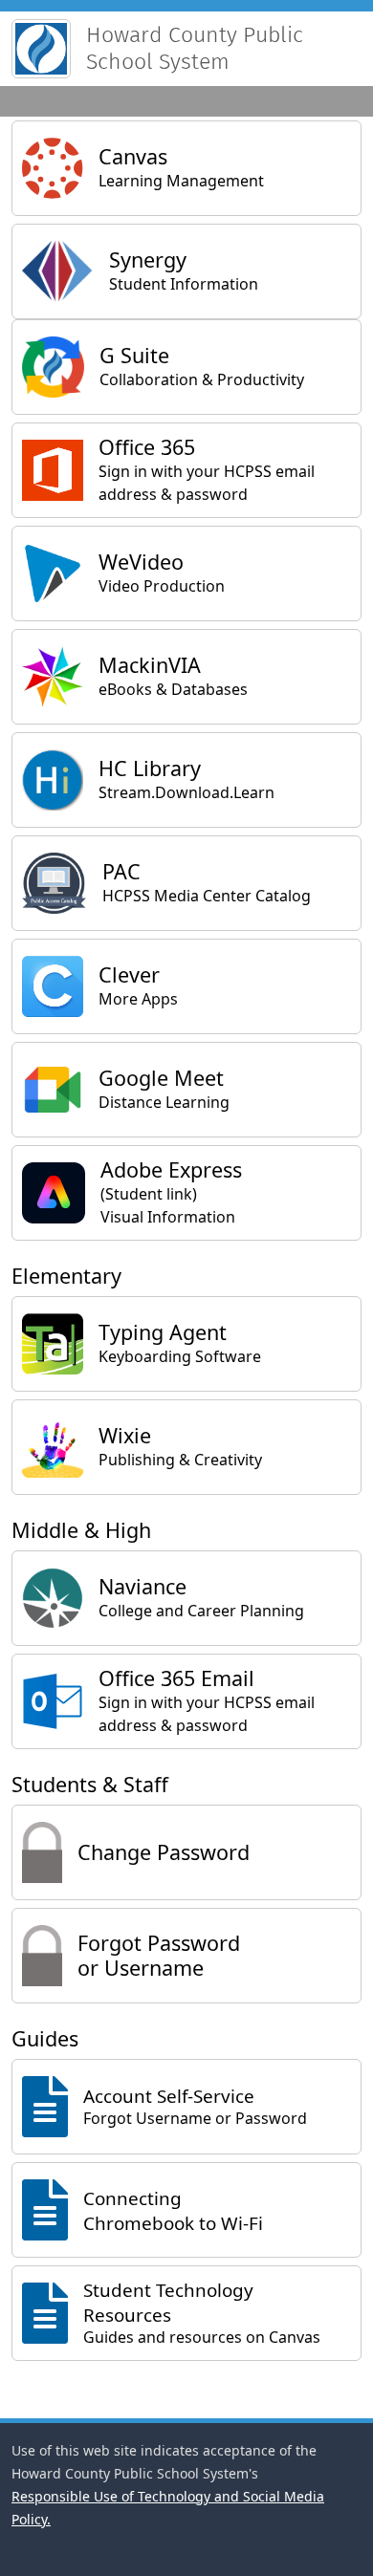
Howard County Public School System (195, 48)
